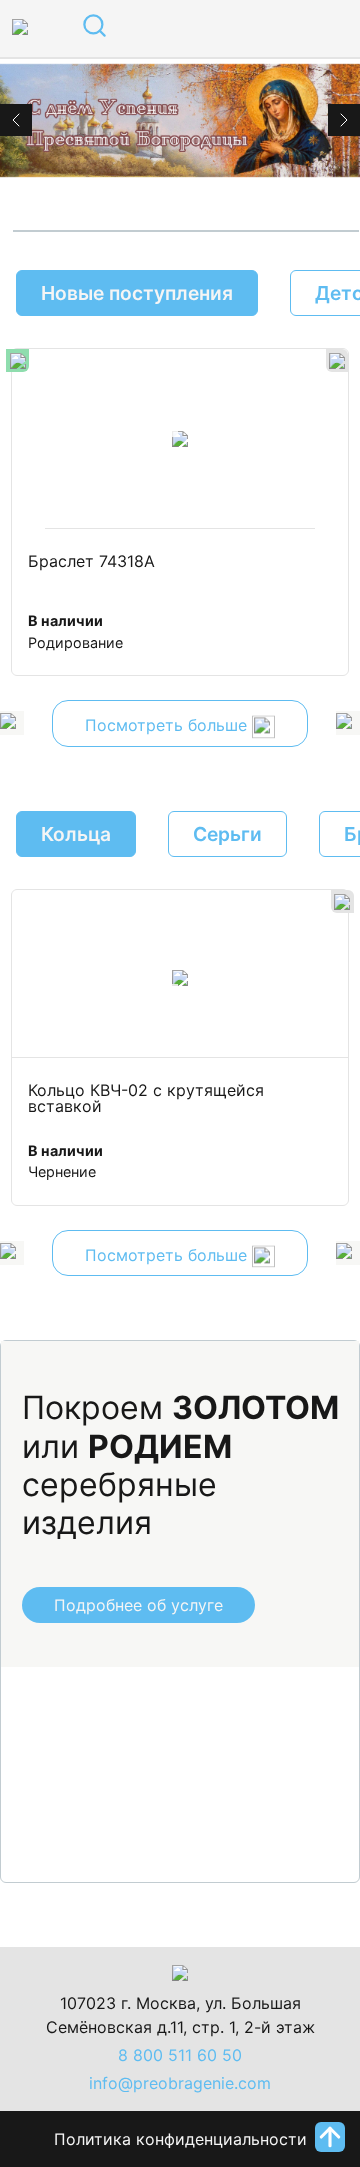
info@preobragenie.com (180, 2083)
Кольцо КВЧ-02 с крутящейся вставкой (148, 1099)
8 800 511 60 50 (180, 2055)
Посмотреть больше (168, 726)
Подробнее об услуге (138, 1605)
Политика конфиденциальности (180, 2139)
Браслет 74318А (91, 562)
